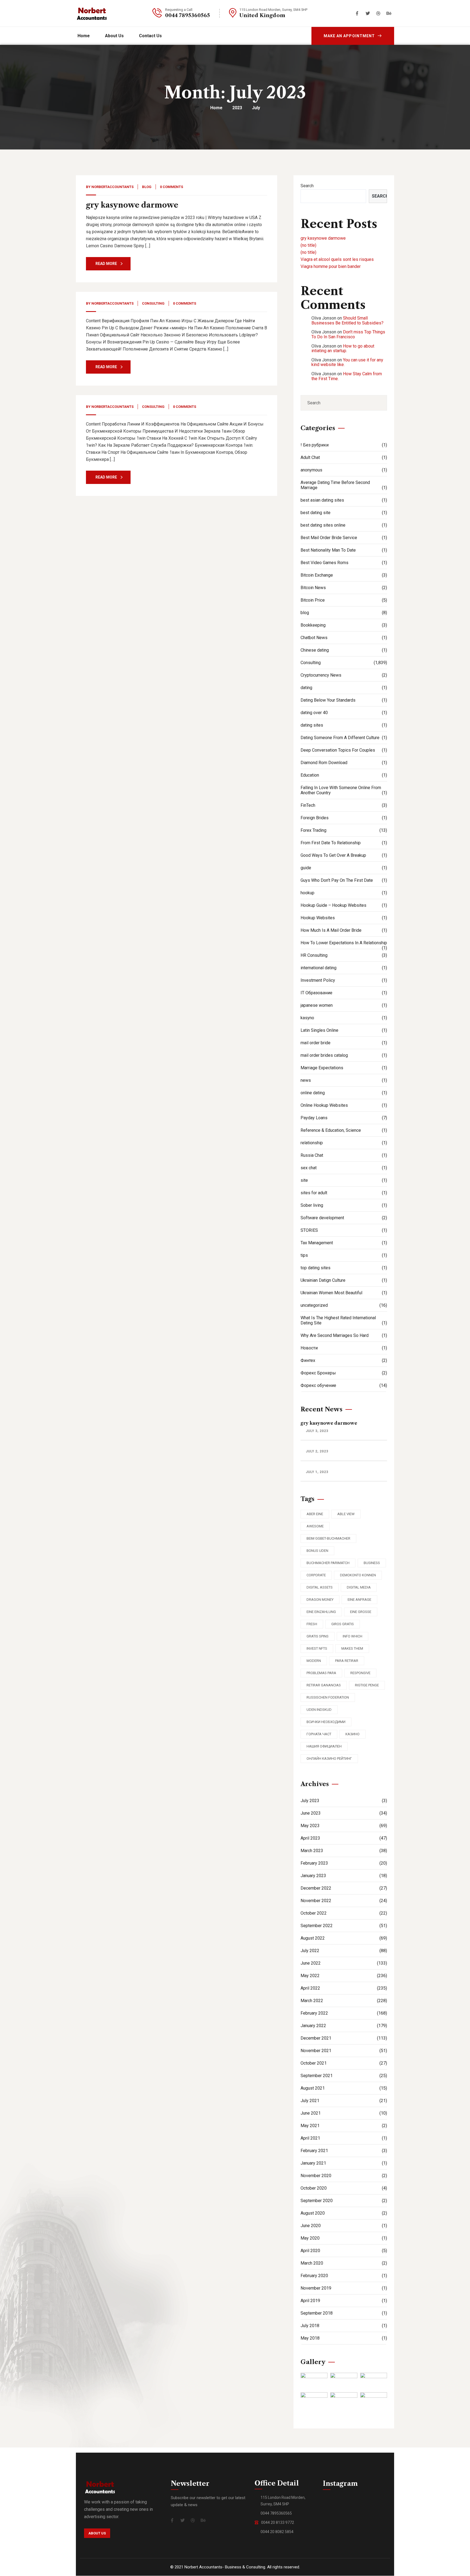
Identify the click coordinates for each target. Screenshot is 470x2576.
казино (352, 1734)
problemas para (321, 1673)
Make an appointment (349, 36)
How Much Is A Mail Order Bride (344, 930)
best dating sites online (344, 525)
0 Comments (171, 187)
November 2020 (344, 2176)
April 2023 (344, 1838)
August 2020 (344, 2213)
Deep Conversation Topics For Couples (344, 750)
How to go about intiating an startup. (343, 348)
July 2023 (344, 1801)
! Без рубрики (344, 445)
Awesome (315, 1526)
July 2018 (344, 2326)
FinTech (344, 805)
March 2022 (344, 2001)
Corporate (316, 1575)
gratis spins (318, 1636)
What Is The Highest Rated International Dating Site (344, 1320)
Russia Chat (344, 1155)
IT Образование (344, 993)
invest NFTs (317, 1648)
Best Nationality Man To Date (344, 550)
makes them (352, 1648)
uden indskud (319, 1710)
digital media (359, 1587)
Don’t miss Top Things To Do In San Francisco (348, 334)
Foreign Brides (344, 818)
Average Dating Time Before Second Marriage (344, 485)
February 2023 (344, 1863)
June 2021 (344, 2113)
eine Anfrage (359, 1600)
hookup (344, 893)
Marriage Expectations (344, 1068)
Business (372, 1563)
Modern (314, 1661)
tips (344, 1255)
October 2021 (344, 2063)
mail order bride (344, 1043)
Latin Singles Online (344, 1030)
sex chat (344, 1168)
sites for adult (344, 1193)
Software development (344, 1218)
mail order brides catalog (344, 1055)
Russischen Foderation (328, 1697)
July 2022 (344, 1951)
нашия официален (324, 1746)
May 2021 (344, 2126)
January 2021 (344, 2163)
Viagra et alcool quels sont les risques (337, 259)
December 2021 (344, 2038)
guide (344, 868)
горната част (319, 1734)
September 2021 (344, 2076)
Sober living (344, 1205)
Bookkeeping (344, 625)
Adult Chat (344, 457)
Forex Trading (344, 830)
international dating (344, 968)
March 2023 (344, 1851)
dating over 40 (344, 713)
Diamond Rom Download (344, 763)
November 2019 (344, 2288)
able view (346, 1514)
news (344, 1080)
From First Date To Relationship (344, 843)
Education (344, 775)
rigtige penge (367, 1685)
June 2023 (344, 1813)
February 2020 (344, 2276)
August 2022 (344, 1938)
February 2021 (344, 2151)
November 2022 (344, 1901)
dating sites (344, 725)
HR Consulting (344, 955)
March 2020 (344, 2263)
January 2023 (344, 1876)
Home (216, 108)
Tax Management (344, 1243)
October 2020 (344, 2188)
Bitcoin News (344, 588)
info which (352, 1636)
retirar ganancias (324, 1685)
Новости (344, 1348)
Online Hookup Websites (344, 1105)
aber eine (315, 1514)
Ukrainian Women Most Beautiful (344, 1293)
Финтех (344, 1360)
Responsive (360, 1673)
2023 (237, 108)
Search (307, 186)
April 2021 (344, 2138)
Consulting (153, 303)
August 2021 (344, 2088)
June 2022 (344, 1963)
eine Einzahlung (321, 1612)
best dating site (344, 513)
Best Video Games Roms (344, 563)
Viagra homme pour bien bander (331, 266)
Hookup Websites (344, 918)
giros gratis (343, 1624)
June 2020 (344, 2226)
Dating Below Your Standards (344, 700)
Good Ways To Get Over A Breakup (344, 855)
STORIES (344, 1230)
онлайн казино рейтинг (329, 1759)
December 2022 (344, 1888)
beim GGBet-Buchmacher (328, 1538)
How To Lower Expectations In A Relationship (344, 945)
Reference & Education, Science (344, 1130)
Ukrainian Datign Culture (344, 1280)
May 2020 (344, 2238)
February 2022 (344, 2013)
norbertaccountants (112, 187)
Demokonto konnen (358, 1575)
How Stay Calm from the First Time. (347, 376)
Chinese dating (344, 650)
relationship (344, 1143)
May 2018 (344, 2338)
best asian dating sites (344, 500)
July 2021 (344, 2101)
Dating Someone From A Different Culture (344, 738)
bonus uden (317, 1551)
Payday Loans (344, 1118)
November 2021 (344, 2051)
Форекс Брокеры (344, 1373)
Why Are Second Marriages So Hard (344, 1335)
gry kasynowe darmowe (132, 205)
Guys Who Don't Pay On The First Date (344, 880)
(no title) (308, 245)
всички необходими (326, 1722)
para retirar (347, 1661)
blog (147, 187)
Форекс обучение (344, 1385)
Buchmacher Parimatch (328, 1563)
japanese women (344, 1005)
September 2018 (344, 2313)
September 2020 (344, 2201)
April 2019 (344, 2301)
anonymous (344, 470)
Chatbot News (344, 638)
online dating (344, 1093)
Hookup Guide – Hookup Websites (344, 905)
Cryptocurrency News (344, 675)
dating (344, 688)
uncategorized (344, 1305)
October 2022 (344, 1913)
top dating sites (344, 1268)
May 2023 (344, 1826)
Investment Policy (344, 980)
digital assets (320, 1587)
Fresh (312, 1624)
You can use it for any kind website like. (347, 362)
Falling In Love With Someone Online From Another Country (344, 790)
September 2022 (344, 1926)
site (344, 1180)
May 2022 (344, 1976)
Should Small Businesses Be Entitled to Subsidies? (347, 321)
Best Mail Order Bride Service (344, 538)
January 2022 (344, 2026)
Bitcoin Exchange (344, 575)
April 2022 (344, 1988)
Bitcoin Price (344, 600)
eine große (361, 1612)
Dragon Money (320, 1600)
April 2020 (344, 2251)
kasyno (344, 1018)
